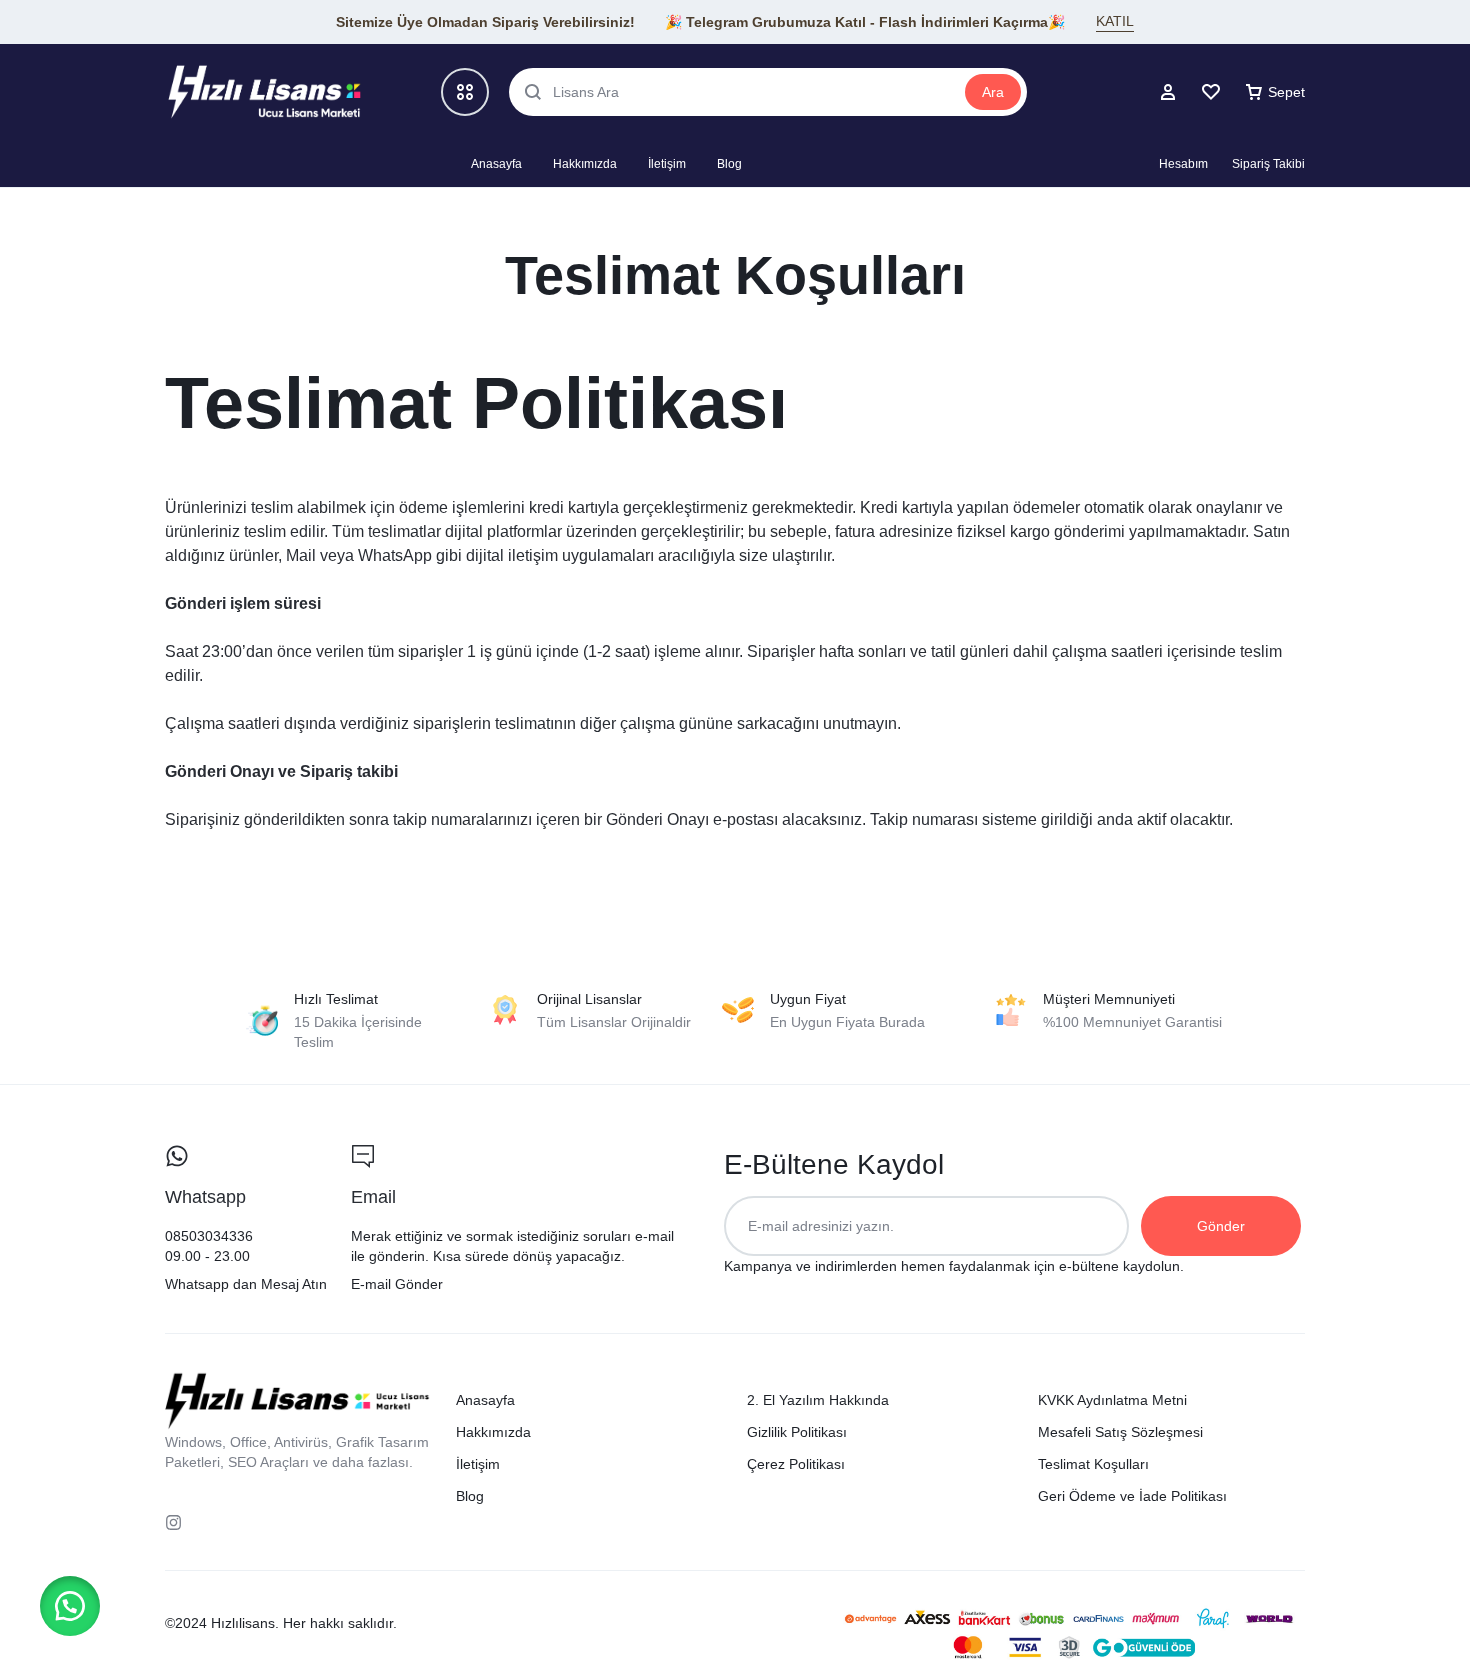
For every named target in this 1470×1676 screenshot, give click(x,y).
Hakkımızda (585, 164)
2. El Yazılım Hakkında (818, 1400)
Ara (993, 92)
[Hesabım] (1168, 92)
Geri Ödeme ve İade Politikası (1132, 1496)
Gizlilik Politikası (797, 1432)
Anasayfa (496, 164)
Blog (729, 164)
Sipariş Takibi (1268, 164)
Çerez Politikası (796, 1464)
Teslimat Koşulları (1093, 1464)
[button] (70, 1606)
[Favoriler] (1211, 92)
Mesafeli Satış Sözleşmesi (1120, 1432)
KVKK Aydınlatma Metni (1112, 1400)
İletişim (667, 164)
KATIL (1115, 21)
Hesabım (1183, 164)
